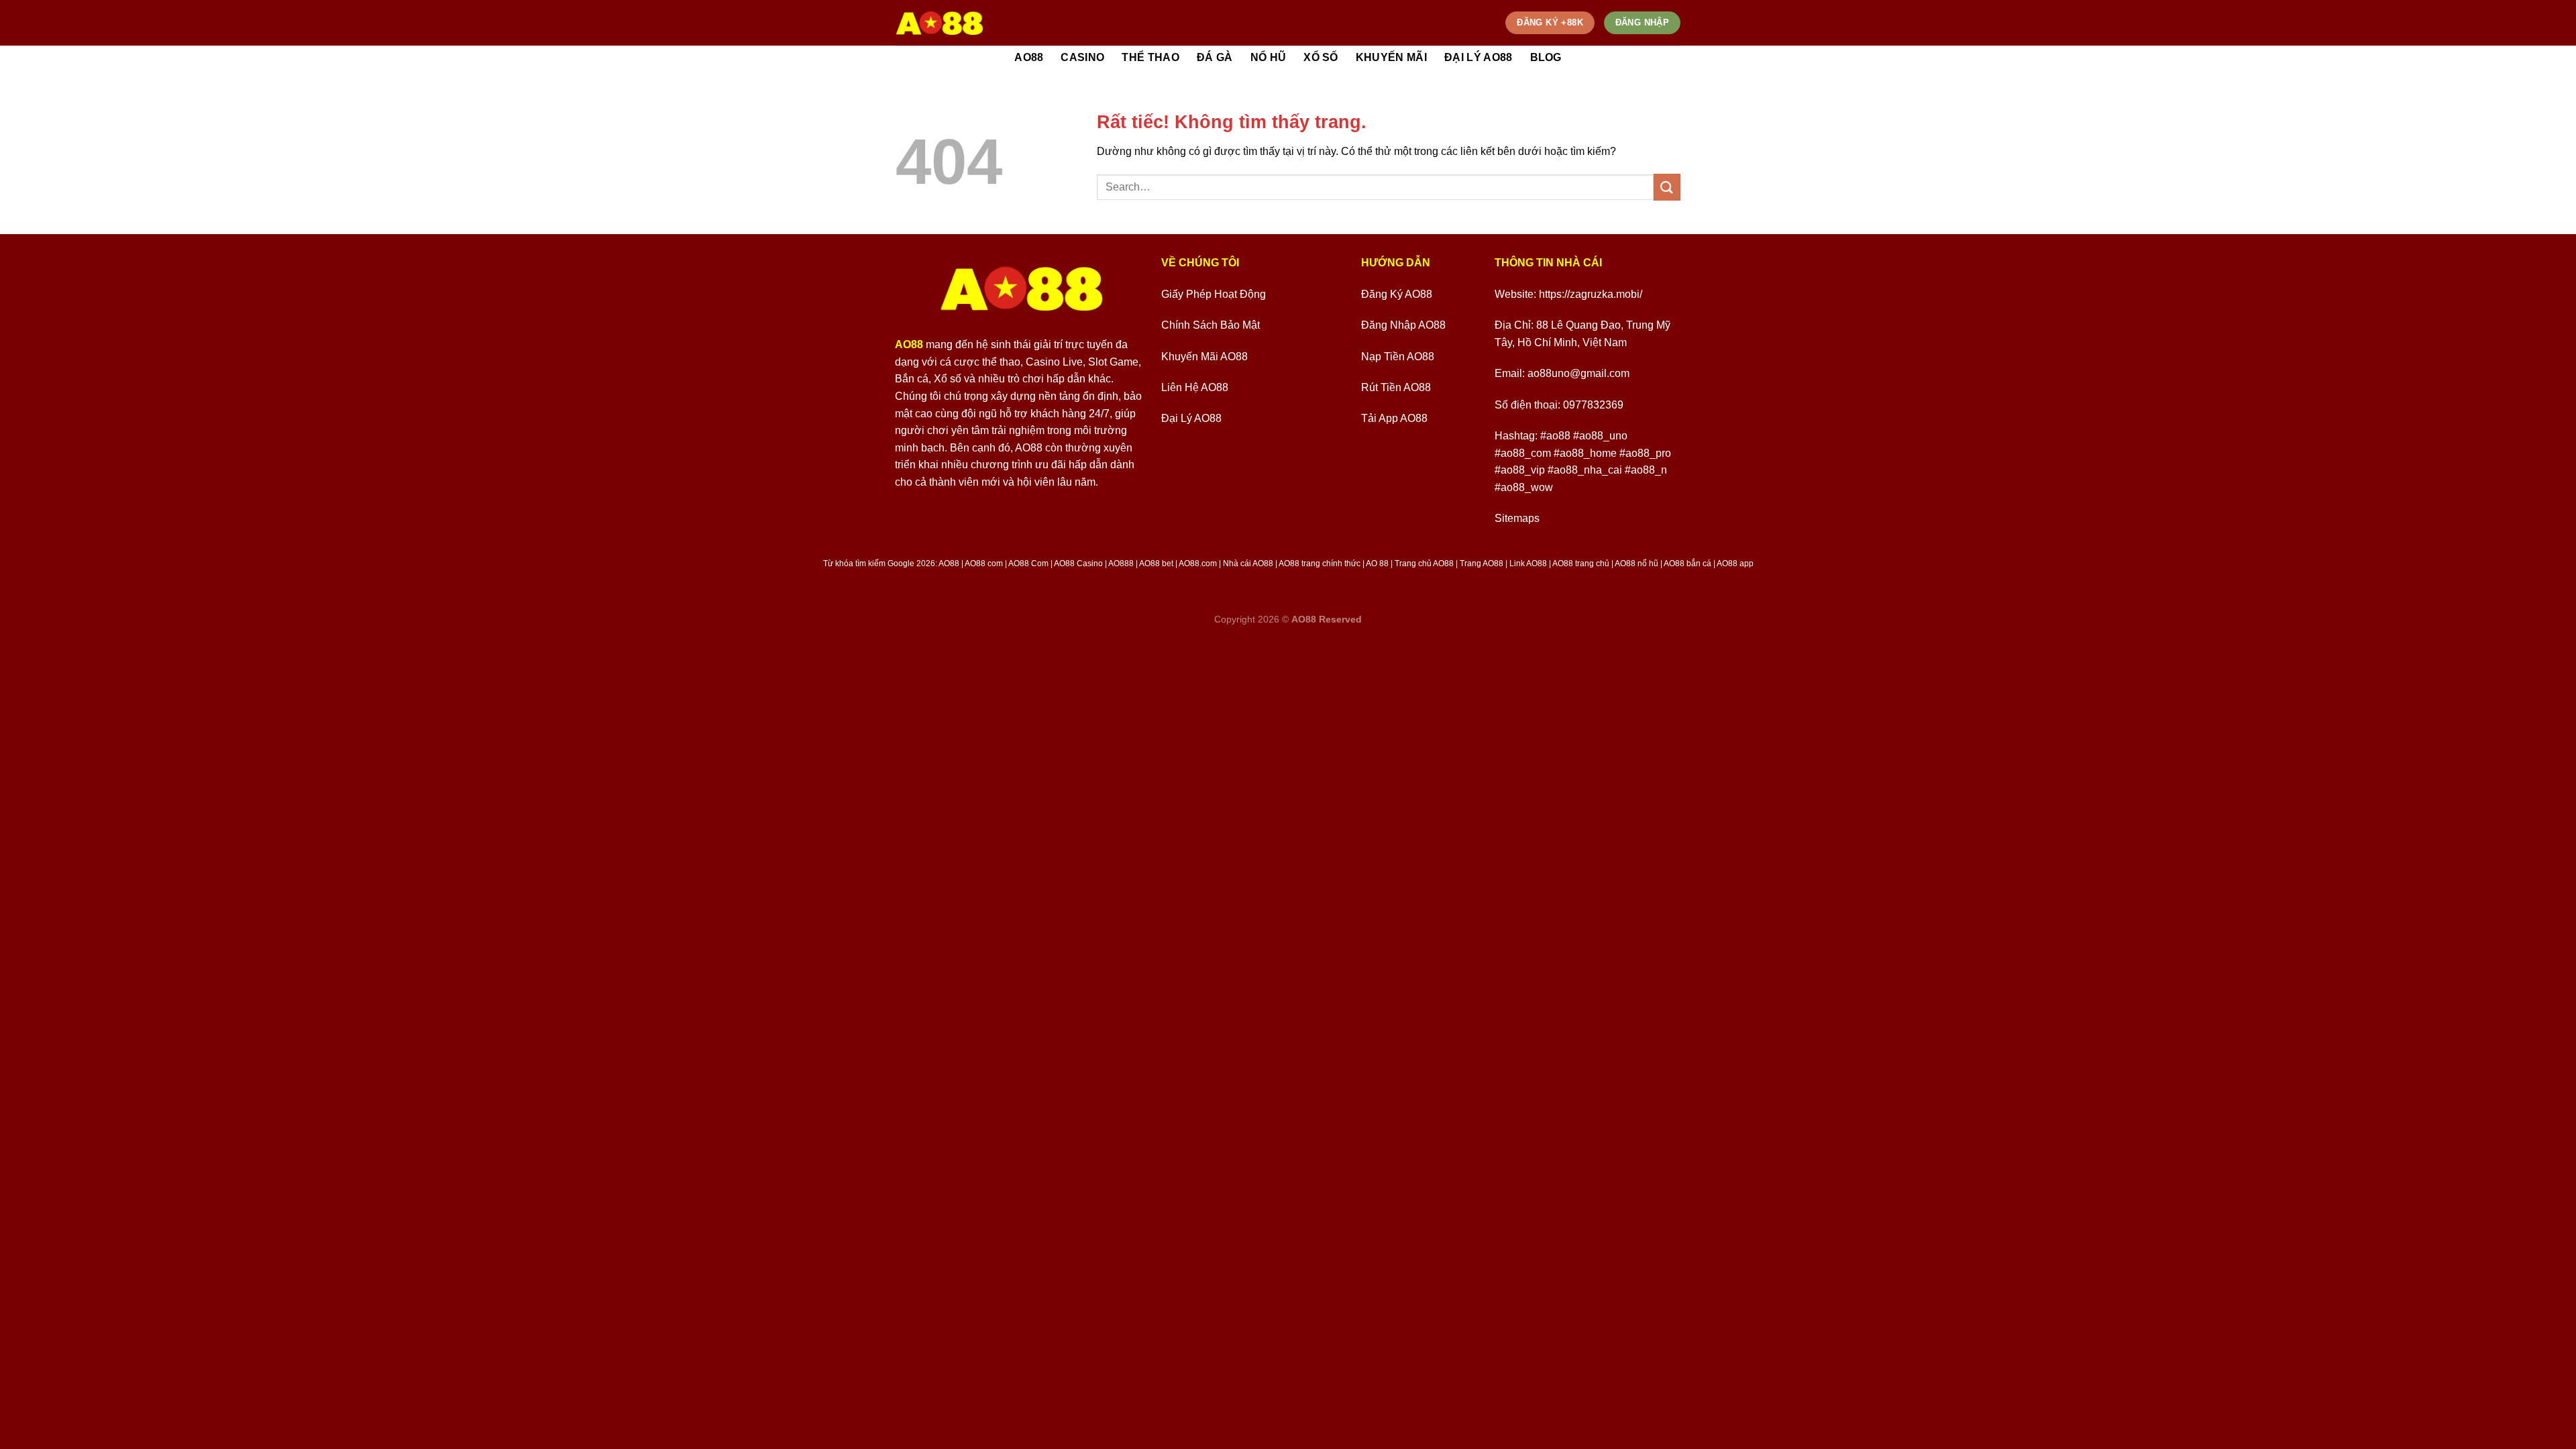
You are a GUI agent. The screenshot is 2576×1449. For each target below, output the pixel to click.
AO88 (1029, 57)
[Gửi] (1667, 187)
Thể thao (1150, 57)
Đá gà (1215, 57)
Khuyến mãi (1391, 57)
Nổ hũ (1269, 57)
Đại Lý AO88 (1479, 57)
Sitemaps (1517, 518)
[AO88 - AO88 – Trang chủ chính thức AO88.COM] (940, 23)
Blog (1546, 57)
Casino (1082, 57)
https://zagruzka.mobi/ (1591, 294)
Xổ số (1321, 57)
